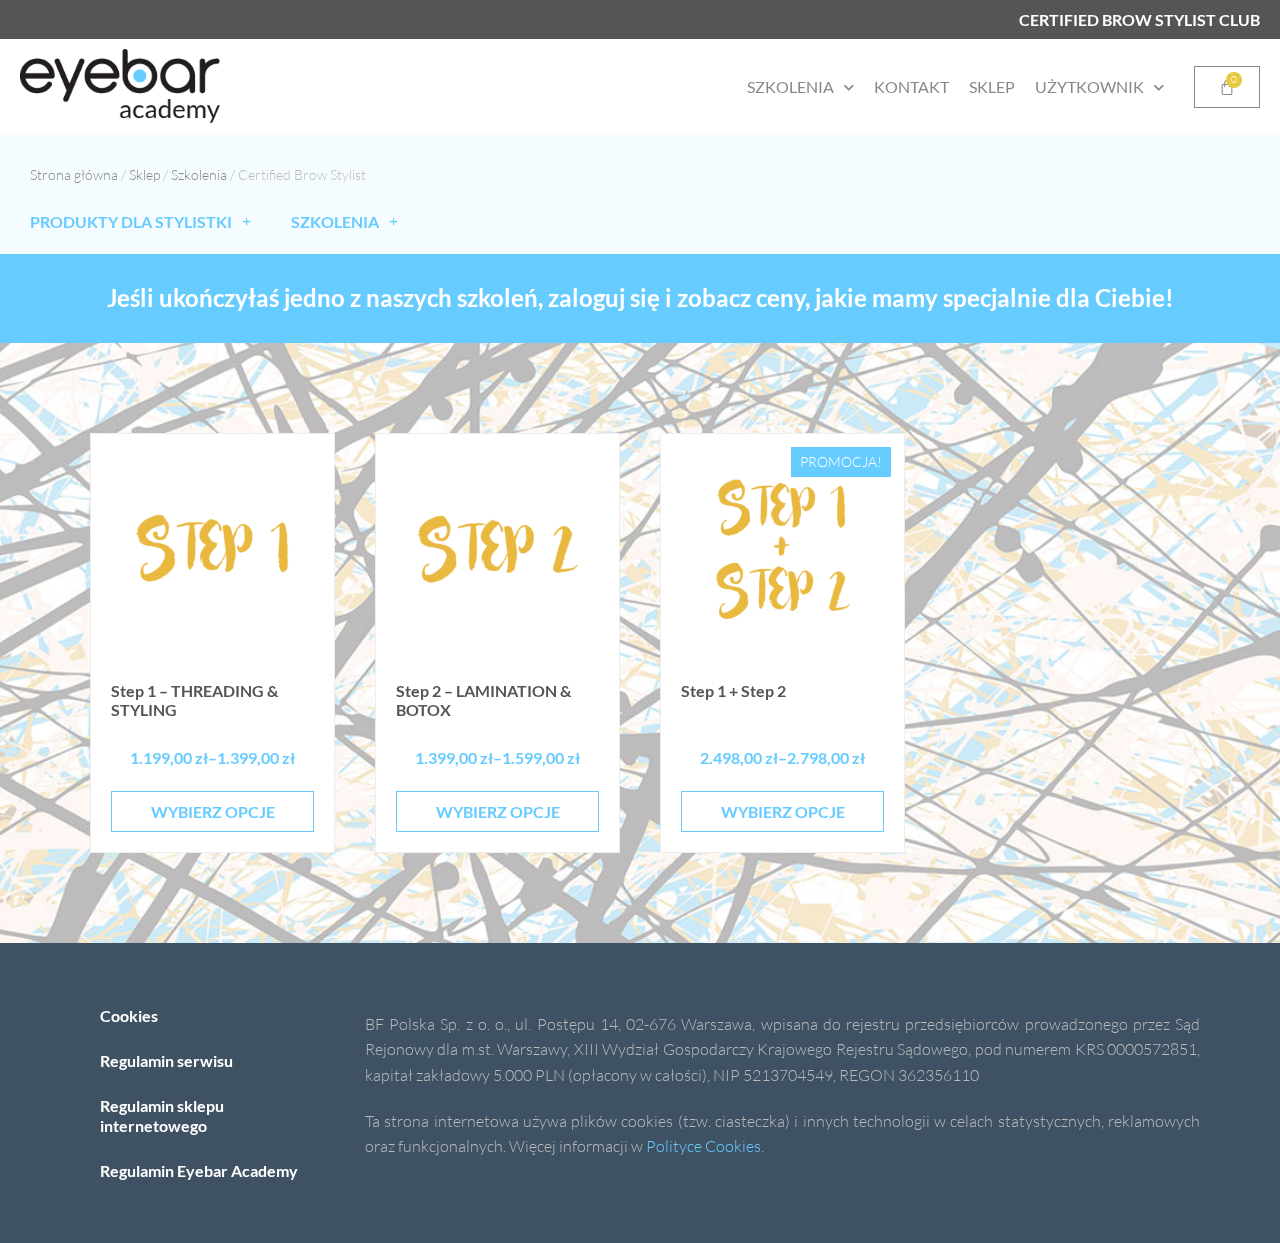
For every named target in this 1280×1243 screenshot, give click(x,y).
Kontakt (911, 86)
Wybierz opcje (213, 811)
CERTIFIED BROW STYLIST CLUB (1139, 19)
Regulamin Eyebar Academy (199, 1170)
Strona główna (74, 174)
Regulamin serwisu (166, 1060)
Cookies (129, 1015)
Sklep (992, 86)
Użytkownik (1089, 86)
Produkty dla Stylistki (131, 221)
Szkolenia (790, 86)
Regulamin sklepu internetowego (162, 1115)
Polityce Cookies (703, 1146)
